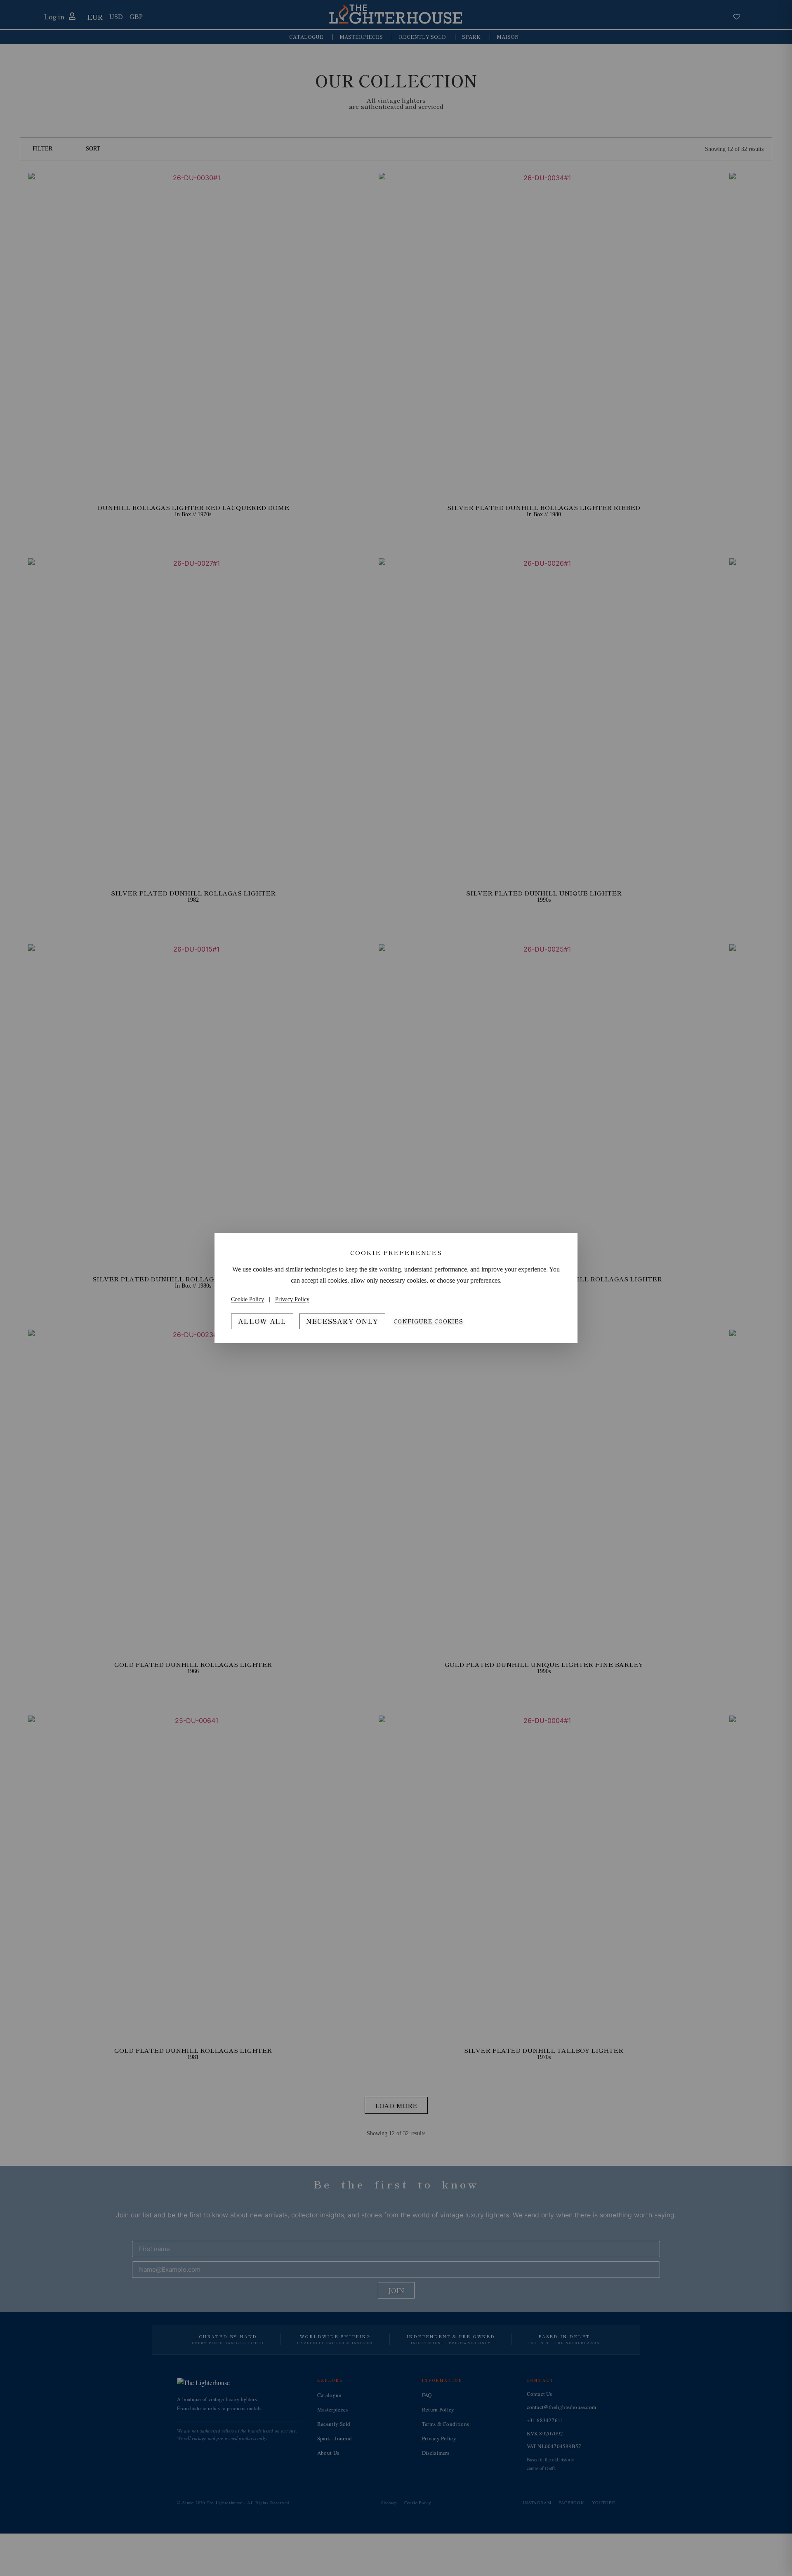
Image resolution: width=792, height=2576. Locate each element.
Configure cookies (428, 1321)
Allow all (262, 1321)
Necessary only (342, 1321)
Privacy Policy (292, 1299)
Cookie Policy (247, 1299)
